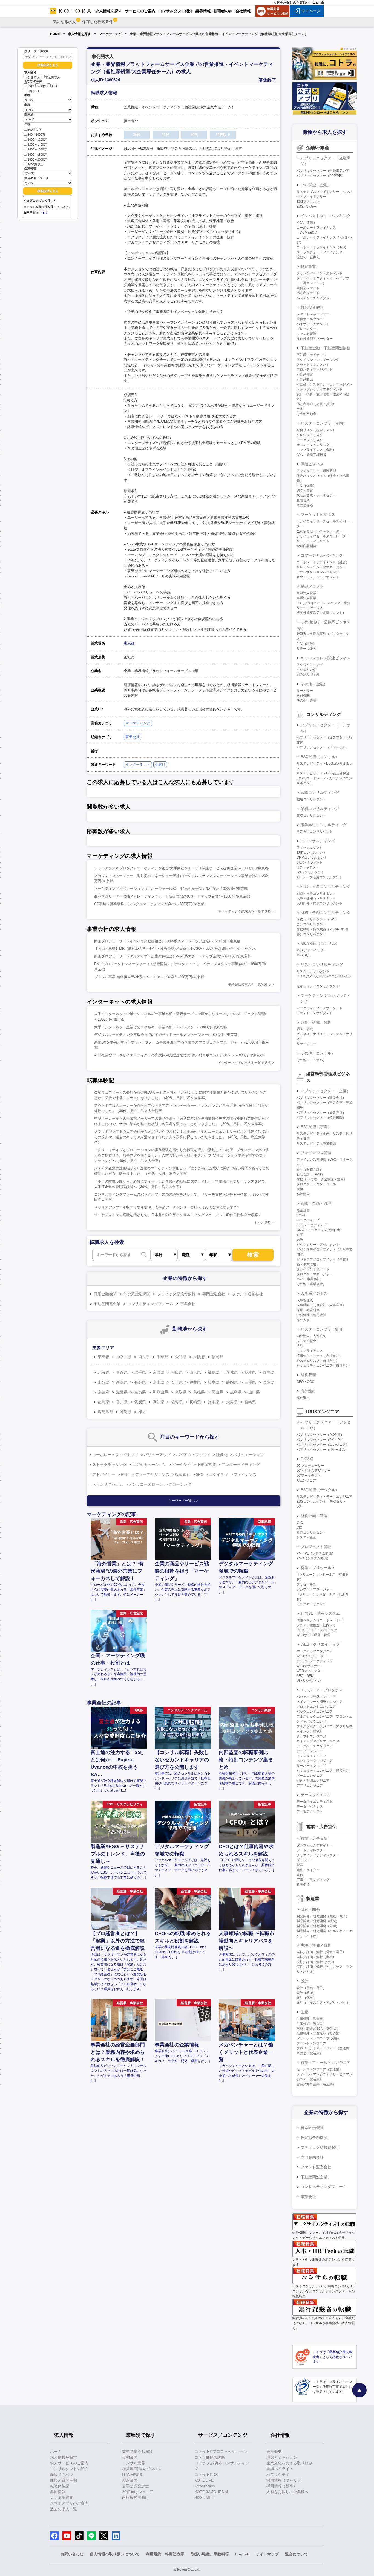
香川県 (122, 1402)
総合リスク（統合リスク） (316, 430)
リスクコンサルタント (313, 971)
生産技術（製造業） (311, 2024)
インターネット (138, 764)
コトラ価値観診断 (210, 2457)
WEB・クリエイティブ (320, 1644)
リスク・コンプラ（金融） (324, 423)
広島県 (236, 1392)
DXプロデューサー (310, 1466)
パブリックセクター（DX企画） (320, 1435)
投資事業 (308, 266)
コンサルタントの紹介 (69, 2469)
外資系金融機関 (137, 1294)
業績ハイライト (280, 2469)
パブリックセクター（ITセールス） (323, 1450)
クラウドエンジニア (311, 1736)
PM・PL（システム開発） (316, 1553)
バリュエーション (248, 1455)
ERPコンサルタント (311, 853)
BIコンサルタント (310, 862)
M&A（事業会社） (310, 1279)
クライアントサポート (313, 1269)
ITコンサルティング (318, 841)
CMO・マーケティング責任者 (318, 1230)
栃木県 (250, 1372)
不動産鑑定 (305, 374)
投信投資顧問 (312, 307)
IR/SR (301, 1215)
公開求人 (34, 77)
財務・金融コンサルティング (326, 913)
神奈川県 (124, 1357)
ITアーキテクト (308, 867)
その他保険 (305, 505)
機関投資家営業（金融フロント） (321, 613)
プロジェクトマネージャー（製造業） (324, 2048)
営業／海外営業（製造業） (316, 2084)
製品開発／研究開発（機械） (318, 1921)
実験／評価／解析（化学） (316, 1962)
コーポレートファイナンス (115, 1455)
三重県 (250, 1382)
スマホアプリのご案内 (69, 2503)
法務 (300, 1346)
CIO (299, 1527)
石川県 (177, 1382)
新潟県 (122, 1382)
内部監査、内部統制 (311, 1336)
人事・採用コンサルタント (316, 898)
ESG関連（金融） (316, 185)
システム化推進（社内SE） (317, 1625)
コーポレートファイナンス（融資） (323, 562)
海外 (142, 1412)
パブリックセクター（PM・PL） (321, 1440)
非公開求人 (53, 77)
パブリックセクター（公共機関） (321, 1117)
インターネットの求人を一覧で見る (244, 1063)
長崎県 (195, 1402)
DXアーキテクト (309, 1476)
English (318, 2)
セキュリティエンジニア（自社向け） (324, 1366)
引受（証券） (306, 644)
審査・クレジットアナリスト (318, 577)
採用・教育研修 (308, 1310)
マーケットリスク (310, 440)
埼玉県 (144, 1357)
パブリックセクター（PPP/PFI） (321, 176)
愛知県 (181, 1357)
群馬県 (269, 1372)
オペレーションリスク (313, 445)
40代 (54, 86)
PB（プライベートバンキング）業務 (323, 603)
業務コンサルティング (320, 809)
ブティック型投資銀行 (176, 1294)
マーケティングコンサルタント (320, 1008)
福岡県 (217, 1357)
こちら (44, 213)
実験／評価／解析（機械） (316, 1957)
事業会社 (133, 737)
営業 (300, 1865)
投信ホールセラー (310, 319)
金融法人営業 (306, 593)
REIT (125, 1474)
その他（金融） (314, 684)
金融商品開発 (306, 546)
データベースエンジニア (315, 1746)
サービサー (305, 691)
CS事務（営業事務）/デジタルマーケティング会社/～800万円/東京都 (149, 904)
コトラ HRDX (206, 2475)
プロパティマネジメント (315, 370)
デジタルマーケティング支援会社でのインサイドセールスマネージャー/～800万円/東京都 (166, 1035)
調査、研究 (305, 1029)
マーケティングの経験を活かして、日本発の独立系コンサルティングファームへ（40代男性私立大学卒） (178, 1215)
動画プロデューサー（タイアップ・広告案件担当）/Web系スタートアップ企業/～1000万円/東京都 (173, 956)
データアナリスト (310, 1811)
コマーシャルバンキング (322, 555)
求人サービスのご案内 (69, 2463)
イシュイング (306, 670)
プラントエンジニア (311, 2043)
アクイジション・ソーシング (318, 360)
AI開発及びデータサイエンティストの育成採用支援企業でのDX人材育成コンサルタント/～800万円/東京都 (179, 1055)
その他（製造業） (310, 2053)
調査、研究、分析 (316, 1022)
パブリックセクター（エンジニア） (323, 1445)
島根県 (199, 1392)
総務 (300, 1240)
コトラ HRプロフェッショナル (221, 2452)
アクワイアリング (310, 665)
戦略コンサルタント (311, 799)
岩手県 (140, 1372)
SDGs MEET (205, 2497)
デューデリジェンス (152, 1474)
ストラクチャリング (110, 1465)
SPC (200, 1474)
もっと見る (263, 1222)
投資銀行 (183, 1474)
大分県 (232, 1402)
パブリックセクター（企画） (326, 1091)
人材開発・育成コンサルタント (320, 903)
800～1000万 (36, 135)
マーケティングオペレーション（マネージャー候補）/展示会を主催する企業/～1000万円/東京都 (171, 889)
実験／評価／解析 (316, 1945)
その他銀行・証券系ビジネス (326, 622)
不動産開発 (305, 379)
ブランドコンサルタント (315, 1013)
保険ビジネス (312, 464)
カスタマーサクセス (311, 1604)
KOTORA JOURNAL (212, 2492)
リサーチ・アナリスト (313, 541)
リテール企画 (306, 649)
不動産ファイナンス (311, 355)
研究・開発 (310, 1909)
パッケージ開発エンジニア (316, 1697)
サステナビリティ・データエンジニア (324, 1497)
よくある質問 (62, 2497)
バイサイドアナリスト (313, 324)
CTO (300, 1523)
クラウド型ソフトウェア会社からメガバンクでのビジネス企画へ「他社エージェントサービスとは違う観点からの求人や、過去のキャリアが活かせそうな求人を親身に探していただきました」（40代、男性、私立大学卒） (181, 1137)
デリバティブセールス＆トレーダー (323, 536)
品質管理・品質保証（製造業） (320, 2034)
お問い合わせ (72, 2554)
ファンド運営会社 (248, 1294)
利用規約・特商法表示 (165, 2554)
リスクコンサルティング (322, 965)
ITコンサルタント (309, 848)
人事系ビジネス (314, 1293)
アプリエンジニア (310, 1785)
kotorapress (205, 2486)
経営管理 (308, 1375)
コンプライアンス (310, 1351)
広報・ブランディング (313, 1880)
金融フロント (312, 586)
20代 (31, 86)
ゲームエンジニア (310, 1776)
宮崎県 (250, 1402)
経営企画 (303, 1210)
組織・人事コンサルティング (326, 887)
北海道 (103, 1372)
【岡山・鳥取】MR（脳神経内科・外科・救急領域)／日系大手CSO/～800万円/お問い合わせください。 (176, 949)
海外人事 (303, 1320)
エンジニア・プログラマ (322, 1690)
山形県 (195, 1372)
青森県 (122, 1372)
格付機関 (303, 696)
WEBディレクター (310, 1671)
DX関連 (307, 1459)
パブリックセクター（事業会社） (321, 1098)
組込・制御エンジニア (313, 1781)
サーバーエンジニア (311, 1766)
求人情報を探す (79, 34)
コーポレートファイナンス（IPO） (322, 247)
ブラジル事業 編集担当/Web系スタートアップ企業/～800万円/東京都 (149, 977)
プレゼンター (306, 329)
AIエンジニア (306, 1480)
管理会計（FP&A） (311, 1174)
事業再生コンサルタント (315, 832)
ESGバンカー (307, 207)
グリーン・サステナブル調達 (318, 2038)
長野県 (140, 1382)
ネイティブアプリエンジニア (318, 1741)
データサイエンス (316, 1795)
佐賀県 (177, 1402)
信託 (300, 629)
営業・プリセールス (318, 1568)
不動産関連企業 (107, 1304)
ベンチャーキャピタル (313, 298)
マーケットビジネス (318, 515)
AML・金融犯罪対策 (311, 455)
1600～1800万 (37, 155)
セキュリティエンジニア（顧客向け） (324, 1771)
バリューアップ (157, 1455)
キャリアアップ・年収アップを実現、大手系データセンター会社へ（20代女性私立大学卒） (167, 1207)
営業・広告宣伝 (314, 1839)
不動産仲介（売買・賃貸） (316, 404)
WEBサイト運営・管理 (313, 1635)
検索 (253, 1255)
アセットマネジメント (313, 365)
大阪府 (199, 1357)
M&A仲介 (303, 955)
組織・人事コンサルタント (316, 893)
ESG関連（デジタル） (320, 1490)
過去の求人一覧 (64, 2509)
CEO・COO (305, 1382)
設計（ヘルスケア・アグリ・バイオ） (324, 2003)
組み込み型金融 (308, 675)
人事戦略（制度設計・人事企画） (321, 1305)
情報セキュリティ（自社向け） (320, 1356)
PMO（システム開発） (313, 1558)
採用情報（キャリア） (286, 2480)
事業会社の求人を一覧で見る (249, 984)
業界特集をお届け (137, 2452)
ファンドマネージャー (313, 314)
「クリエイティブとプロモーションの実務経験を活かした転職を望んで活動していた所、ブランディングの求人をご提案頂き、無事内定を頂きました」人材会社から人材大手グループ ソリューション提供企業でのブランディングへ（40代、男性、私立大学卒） (181, 1155)
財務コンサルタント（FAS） (318, 919)
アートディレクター (311, 1850)
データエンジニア (310, 1751)
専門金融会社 (214, 1294)
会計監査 (303, 1194)
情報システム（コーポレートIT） (321, 1620)
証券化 (222, 1455)
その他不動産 (306, 414)
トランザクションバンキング (318, 572)
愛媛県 (140, 1402)
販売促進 (303, 1885)
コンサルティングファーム (150, 1304)
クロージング (180, 1484)
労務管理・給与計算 (311, 1315)
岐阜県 (214, 1382)
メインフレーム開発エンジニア (320, 1702)
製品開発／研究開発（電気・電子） (323, 1916)
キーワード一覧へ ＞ (184, 1501)
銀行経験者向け (136, 2497)
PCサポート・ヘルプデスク (317, 1630)
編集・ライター (308, 1870)
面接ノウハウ (62, 2475)
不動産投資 (206, 1465)
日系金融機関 (105, 1294)
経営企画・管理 (314, 1516)
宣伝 (300, 1875)
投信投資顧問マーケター (315, 339)
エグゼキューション (149, 1465)
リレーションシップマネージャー (321, 567)
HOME (55, 34)
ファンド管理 (306, 334)
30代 (43, 86)
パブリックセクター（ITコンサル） (323, 747)
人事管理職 (305, 1300)
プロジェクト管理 (316, 1547)
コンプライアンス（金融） (316, 450)
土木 (300, 409)
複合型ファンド (308, 288)
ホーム (56, 2452)
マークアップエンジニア (315, 1651)
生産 (304, 2012)
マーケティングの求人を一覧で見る (244, 911)
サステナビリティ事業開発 (316, 1143)
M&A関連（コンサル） (320, 943)
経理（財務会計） (310, 1169)
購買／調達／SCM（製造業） (318, 2029)
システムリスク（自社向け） (318, 1361)
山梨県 (103, 1382)
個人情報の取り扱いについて (115, 2554)
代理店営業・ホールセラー (316, 495)
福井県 (195, 1382)
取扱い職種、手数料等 (210, 2554)
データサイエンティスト (315, 1802)
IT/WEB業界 (133, 2475)
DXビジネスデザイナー (314, 1471)
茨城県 (232, 1372)
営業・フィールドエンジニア (326, 2063)
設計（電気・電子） (311, 1988)
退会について (297, 2554)
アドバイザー (104, 1474)
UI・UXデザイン (309, 1681)
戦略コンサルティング (320, 792)
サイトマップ (267, 2554)
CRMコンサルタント (312, 858)
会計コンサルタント (311, 924)
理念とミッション (282, 2457)
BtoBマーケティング (312, 1225)
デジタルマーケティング (315, 1661)
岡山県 (217, 1392)
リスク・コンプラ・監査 (322, 1329)
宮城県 (159, 1372)
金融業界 (130, 2457)
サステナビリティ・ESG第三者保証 (323, 773)
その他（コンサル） (318, 1053)
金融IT (160, 764)
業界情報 (58, 2492)
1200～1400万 (37, 144)
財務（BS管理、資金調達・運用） (322, 1179)
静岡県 (232, 1382)
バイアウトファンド (193, 1455)
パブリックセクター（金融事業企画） (324, 171)
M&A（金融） (307, 223)
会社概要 (274, 2452)
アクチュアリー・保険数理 (316, 471)
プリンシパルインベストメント (320, 273)
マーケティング (110, 34)
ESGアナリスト (308, 202)
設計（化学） (306, 1998)
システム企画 (306, 1537)
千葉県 (162, 1357)
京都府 (103, 1392)
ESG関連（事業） (316, 1127)
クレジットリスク (310, 435)
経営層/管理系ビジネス (142, 2469)
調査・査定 (305, 490)
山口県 (254, 1392)
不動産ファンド (308, 293)
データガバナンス (310, 1807)
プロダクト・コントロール (316, 1184)
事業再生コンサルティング (324, 825)
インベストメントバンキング (326, 216)
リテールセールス (310, 608)
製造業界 (130, 2480)
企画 (300, 1235)
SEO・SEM (305, 1676)
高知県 (159, 1402)
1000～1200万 (37, 140)
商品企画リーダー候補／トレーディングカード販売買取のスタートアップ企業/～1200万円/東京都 (172, 896)
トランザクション (108, 1484)
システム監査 (306, 1341)
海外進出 (308, 1391)
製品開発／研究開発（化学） (318, 1926)
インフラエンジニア (311, 1756)
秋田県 (177, 1372)
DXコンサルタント (310, 872)
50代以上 (34, 91)
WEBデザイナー (308, 1666)
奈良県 (140, 1392)
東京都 (129, 643)
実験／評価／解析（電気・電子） (321, 1952)
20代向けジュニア (138, 2492)
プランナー (305, 1860)
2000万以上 (35, 164)
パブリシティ (278, 2475)
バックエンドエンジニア (315, 1712)
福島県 (214, 1372)
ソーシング (182, 1465)
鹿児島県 (105, 1412)
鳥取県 (181, 1392)
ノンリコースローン (146, 1484)
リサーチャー (306, 1044)
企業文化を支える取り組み (289, 2463)
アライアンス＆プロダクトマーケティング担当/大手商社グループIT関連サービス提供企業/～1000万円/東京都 (181, 868)
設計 (304, 1981)
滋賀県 (122, 1392)
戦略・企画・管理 (316, 1203)
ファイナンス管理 (316, 1153)
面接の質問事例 (64, 2480)
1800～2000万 (37, 159)
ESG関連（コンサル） (320, 757)
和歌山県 (160, 1392)
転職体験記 (60, 2486)
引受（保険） (306, 486)
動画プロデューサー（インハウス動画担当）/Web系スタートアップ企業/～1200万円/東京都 (167, 941)
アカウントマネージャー (315, 1589)
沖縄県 (126, 1412)
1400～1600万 (37, 150)
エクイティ (218, 1474)
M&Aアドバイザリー (312, 950)
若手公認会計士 (136, 2486)
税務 (300, 1189)
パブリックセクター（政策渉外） (321, 1113)
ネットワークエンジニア (315, 1761)
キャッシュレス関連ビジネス (326, 658)
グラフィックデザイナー (315, 1845)
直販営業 (303, 500)
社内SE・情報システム (320, 1613)
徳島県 (103, 1402)
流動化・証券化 (308, 257)
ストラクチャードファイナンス (320, 252)
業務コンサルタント (311, 815)
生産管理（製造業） (311, 2019)
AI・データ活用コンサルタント (319, 877)
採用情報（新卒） (282, 2486)
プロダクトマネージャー (315, 1274)
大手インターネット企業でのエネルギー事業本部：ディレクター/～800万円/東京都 (160, 1027)
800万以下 (35, 130)
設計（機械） (306, 1993)
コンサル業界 (134, 2463)
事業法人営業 (306, 598)
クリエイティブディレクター (318, 1855)
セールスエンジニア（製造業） (320, 2069)
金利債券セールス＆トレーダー (320, 531)
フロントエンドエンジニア (316, 1707)
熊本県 (214, 1402)
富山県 (159, 1382)
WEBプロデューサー (312, 1656)
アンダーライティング (241, 1465)
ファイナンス (245, 1474)
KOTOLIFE (204, 2480)
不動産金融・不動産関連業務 (326, 348)
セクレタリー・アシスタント (318, 1245)
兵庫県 (269, 1382)
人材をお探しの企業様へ (291, 2)
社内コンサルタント (311, 1532)
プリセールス (306, 1584)
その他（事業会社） (311, 1284)
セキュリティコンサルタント (318, 986)
